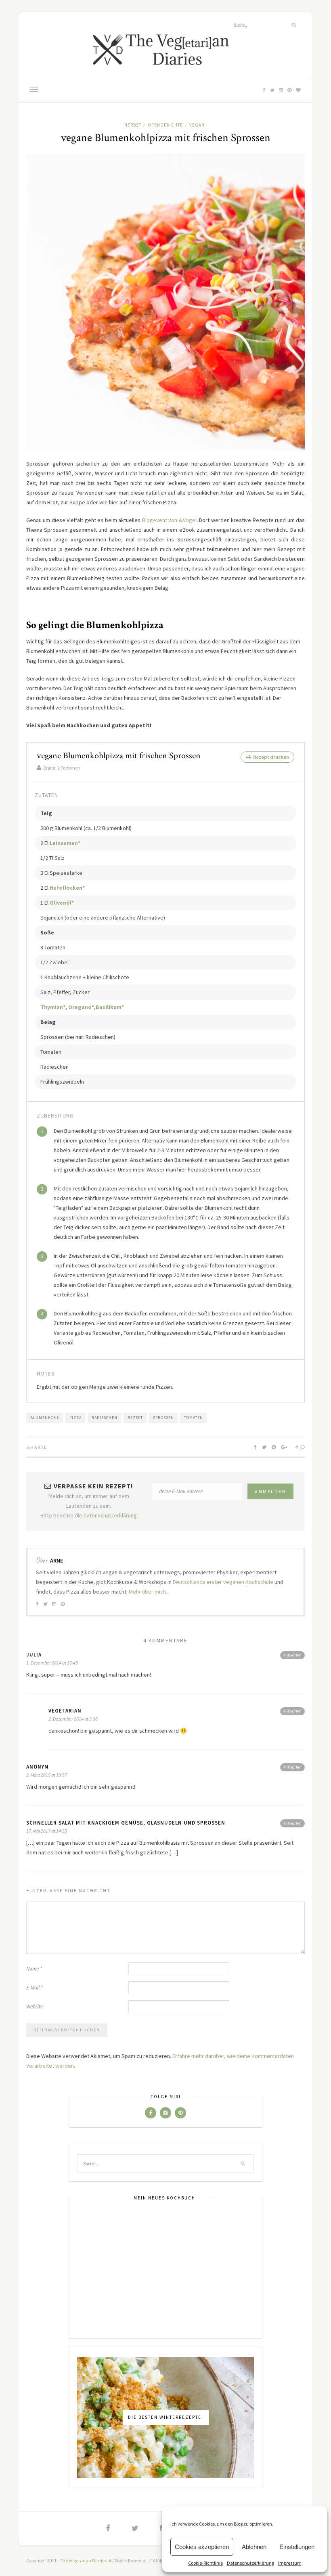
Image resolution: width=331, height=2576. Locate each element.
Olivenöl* (62, 903)
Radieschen (105, 1418)
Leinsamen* (65, 843)
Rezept (135, 1418)
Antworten (292, 1655)
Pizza (75, 1418)
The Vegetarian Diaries (83, 2560)
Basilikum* (110, 1007)
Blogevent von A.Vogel (169, 520)
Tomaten (194, 1418)
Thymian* (53, 1007)
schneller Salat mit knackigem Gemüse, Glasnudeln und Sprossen (126, 1823)
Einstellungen (297, 2547)
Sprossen (163, 1418)
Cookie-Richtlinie (205, 2563)
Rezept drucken (271, 757)
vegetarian (65, 1711)
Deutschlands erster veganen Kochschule (223, 1582)
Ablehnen (254, 2547)
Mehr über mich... (149, 1592)
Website (35, 2007)
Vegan (197, 125)
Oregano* (81, 1007)
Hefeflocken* (67, 888)
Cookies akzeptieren (202, 2547)
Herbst (133, 125)
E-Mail (35, 1988)
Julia (34, 1655)
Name (34, 1969)
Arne (41, 1447)
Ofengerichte (165, 125)
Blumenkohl (45, 1418)
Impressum (290, 2563)
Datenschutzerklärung (250, 2563)
